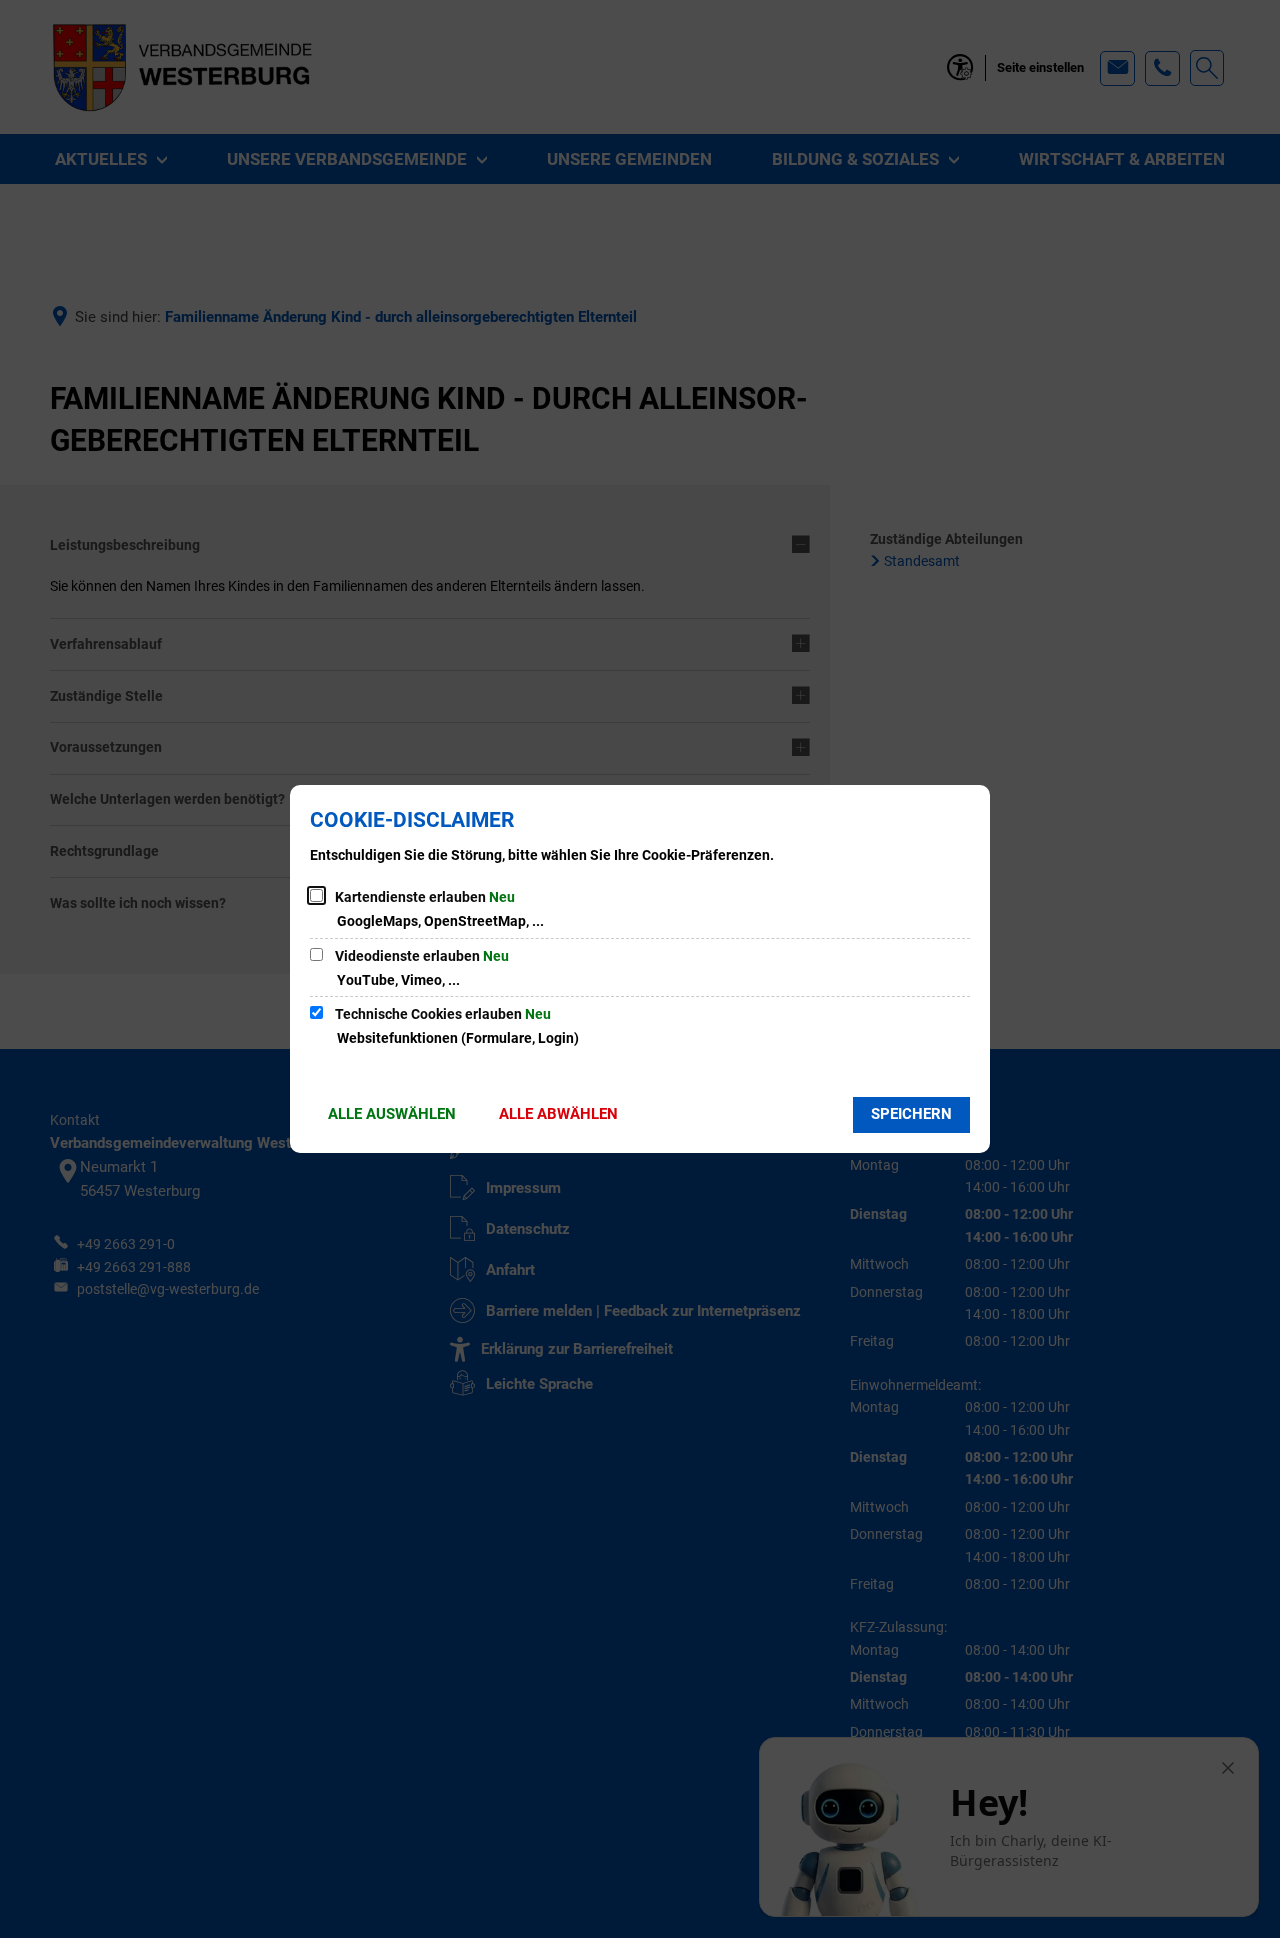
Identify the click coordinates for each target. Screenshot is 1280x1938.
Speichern (911, 1114)
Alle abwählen (558, 1114)
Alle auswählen (392, 1114)
